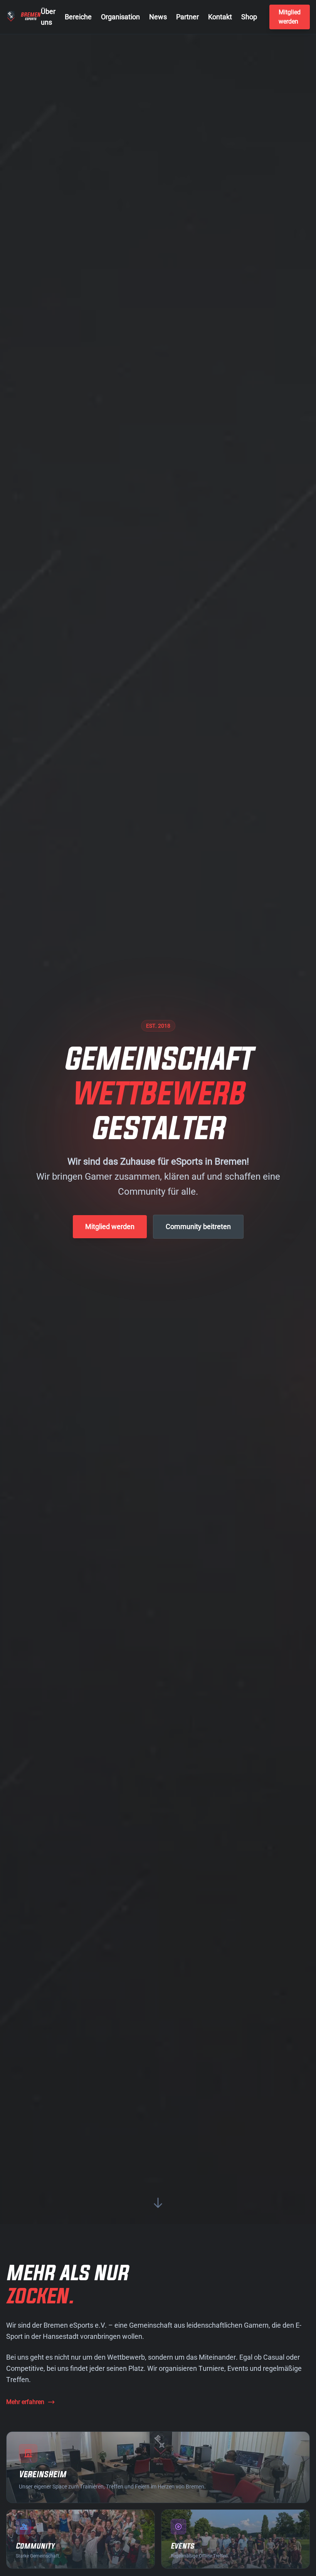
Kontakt (220, 17)
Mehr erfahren (25, 2402)
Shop (249, 17)
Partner (187, 17)
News (158, 17)
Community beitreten (198, 1226)
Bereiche (78, 17)
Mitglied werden (290, 17)
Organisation (120, 17)
